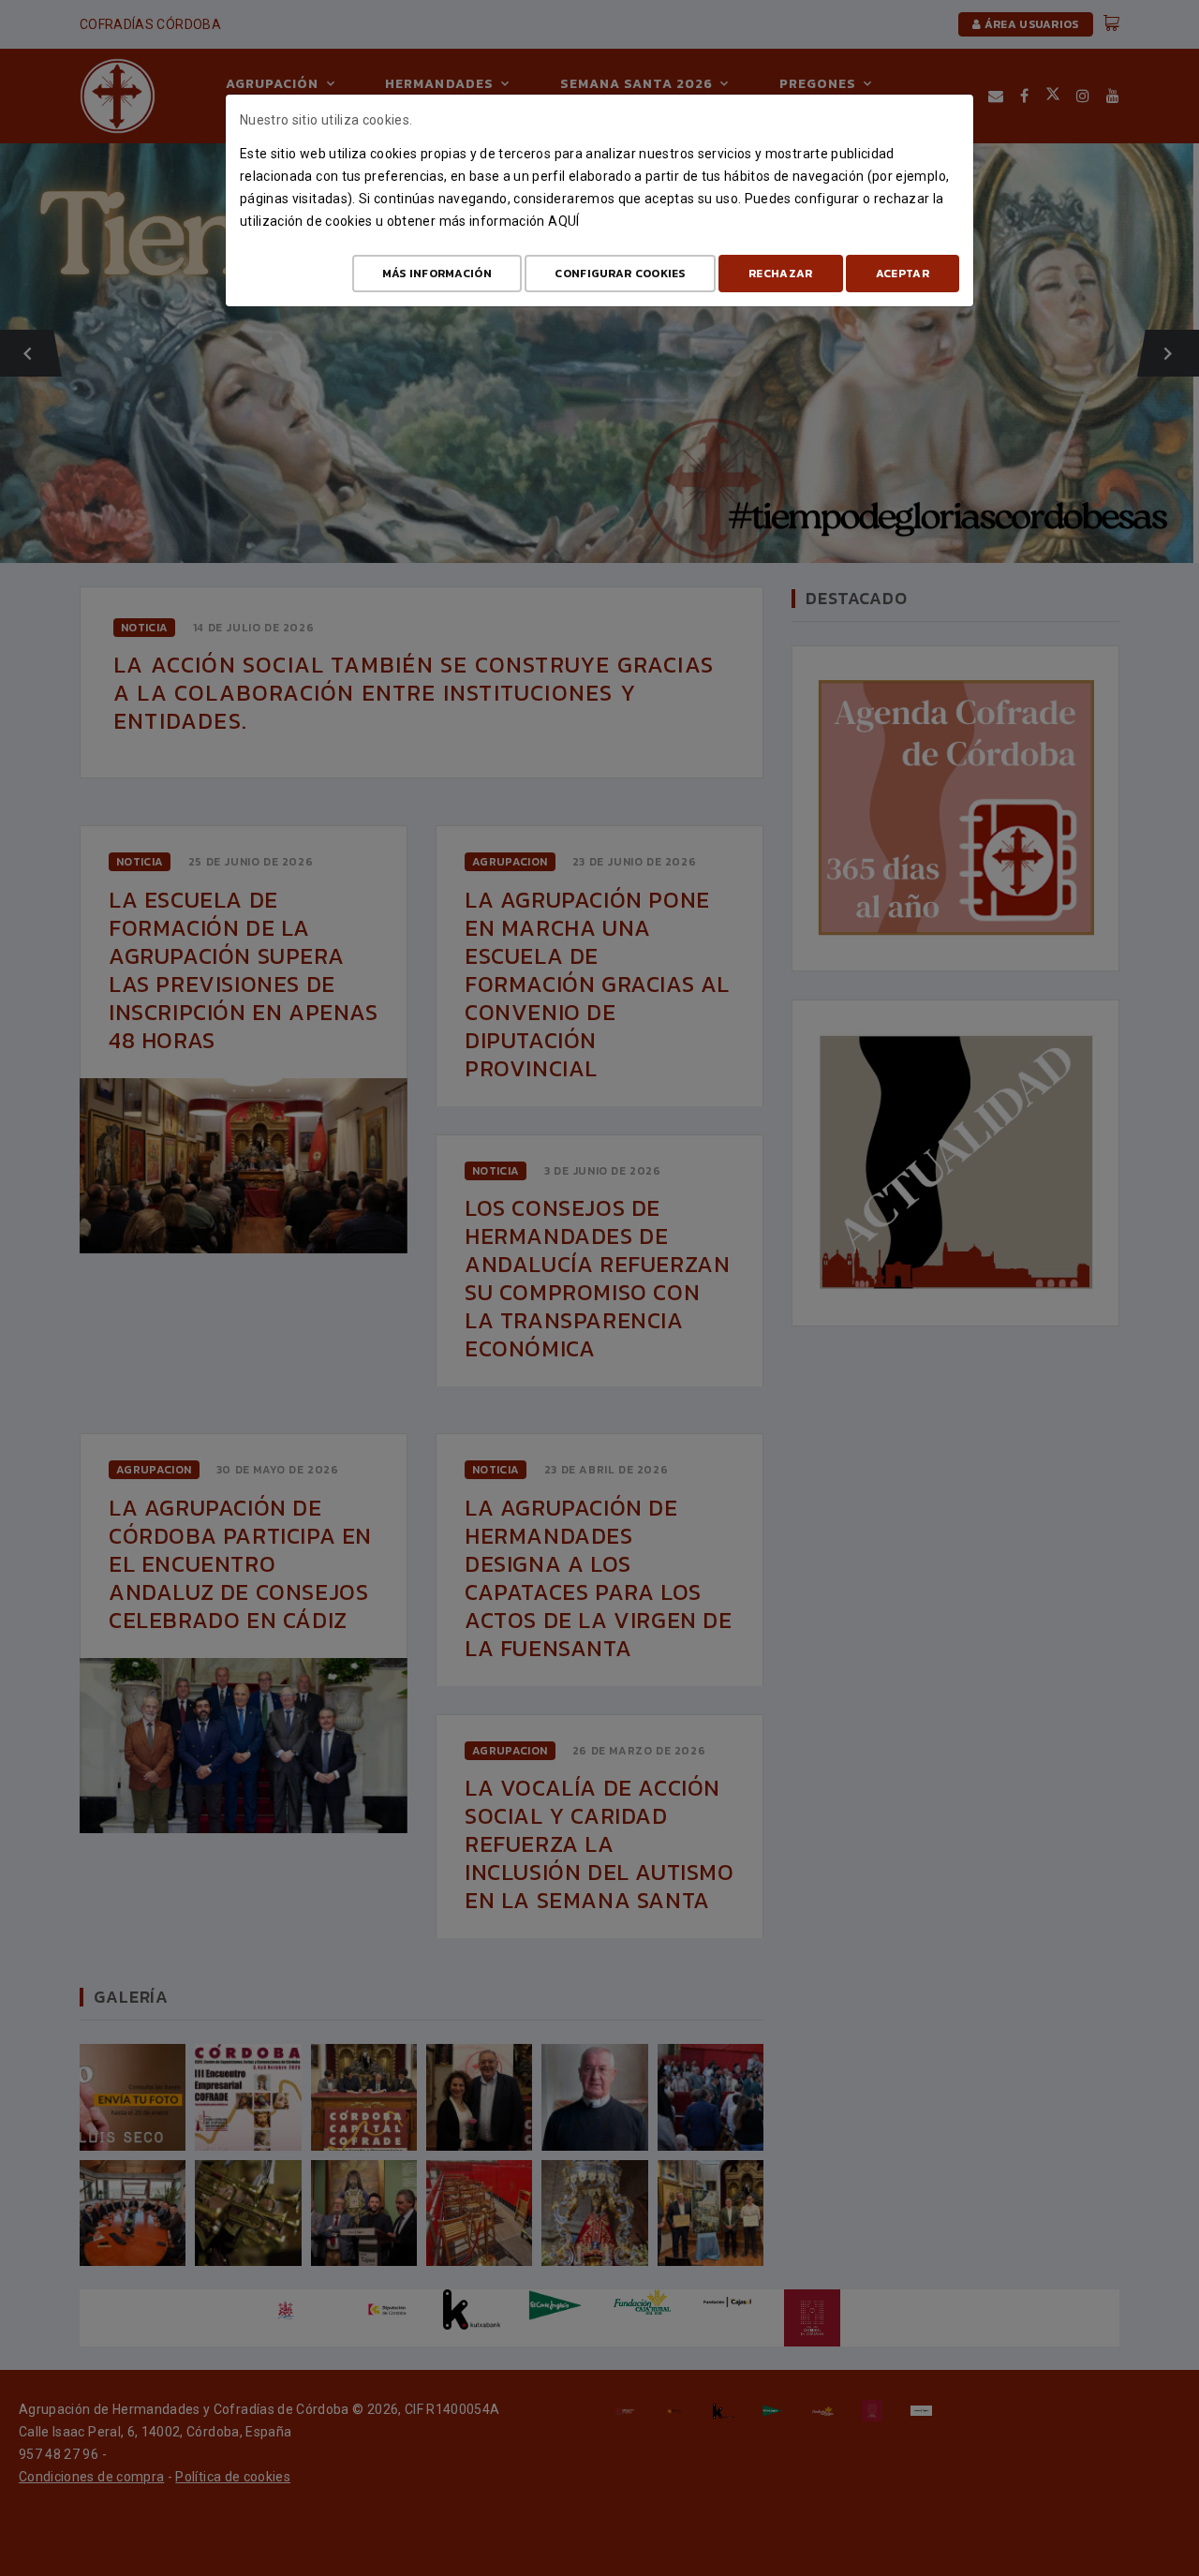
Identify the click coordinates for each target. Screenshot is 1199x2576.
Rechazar (780, 274)
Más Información (437, 274)
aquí (563, 221)
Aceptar (903, 274)
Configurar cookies (620, 274)
